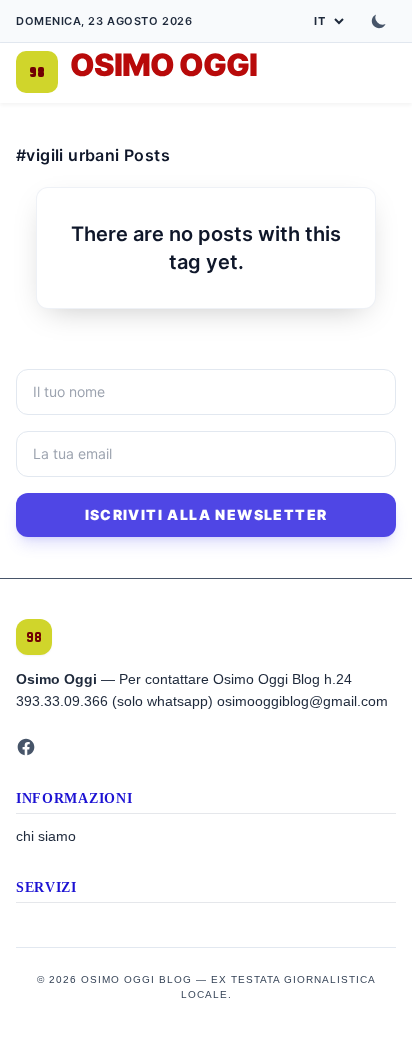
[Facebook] (26, 747)
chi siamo (46, 836)
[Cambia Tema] (379, 21)
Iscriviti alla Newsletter (206, 514)
